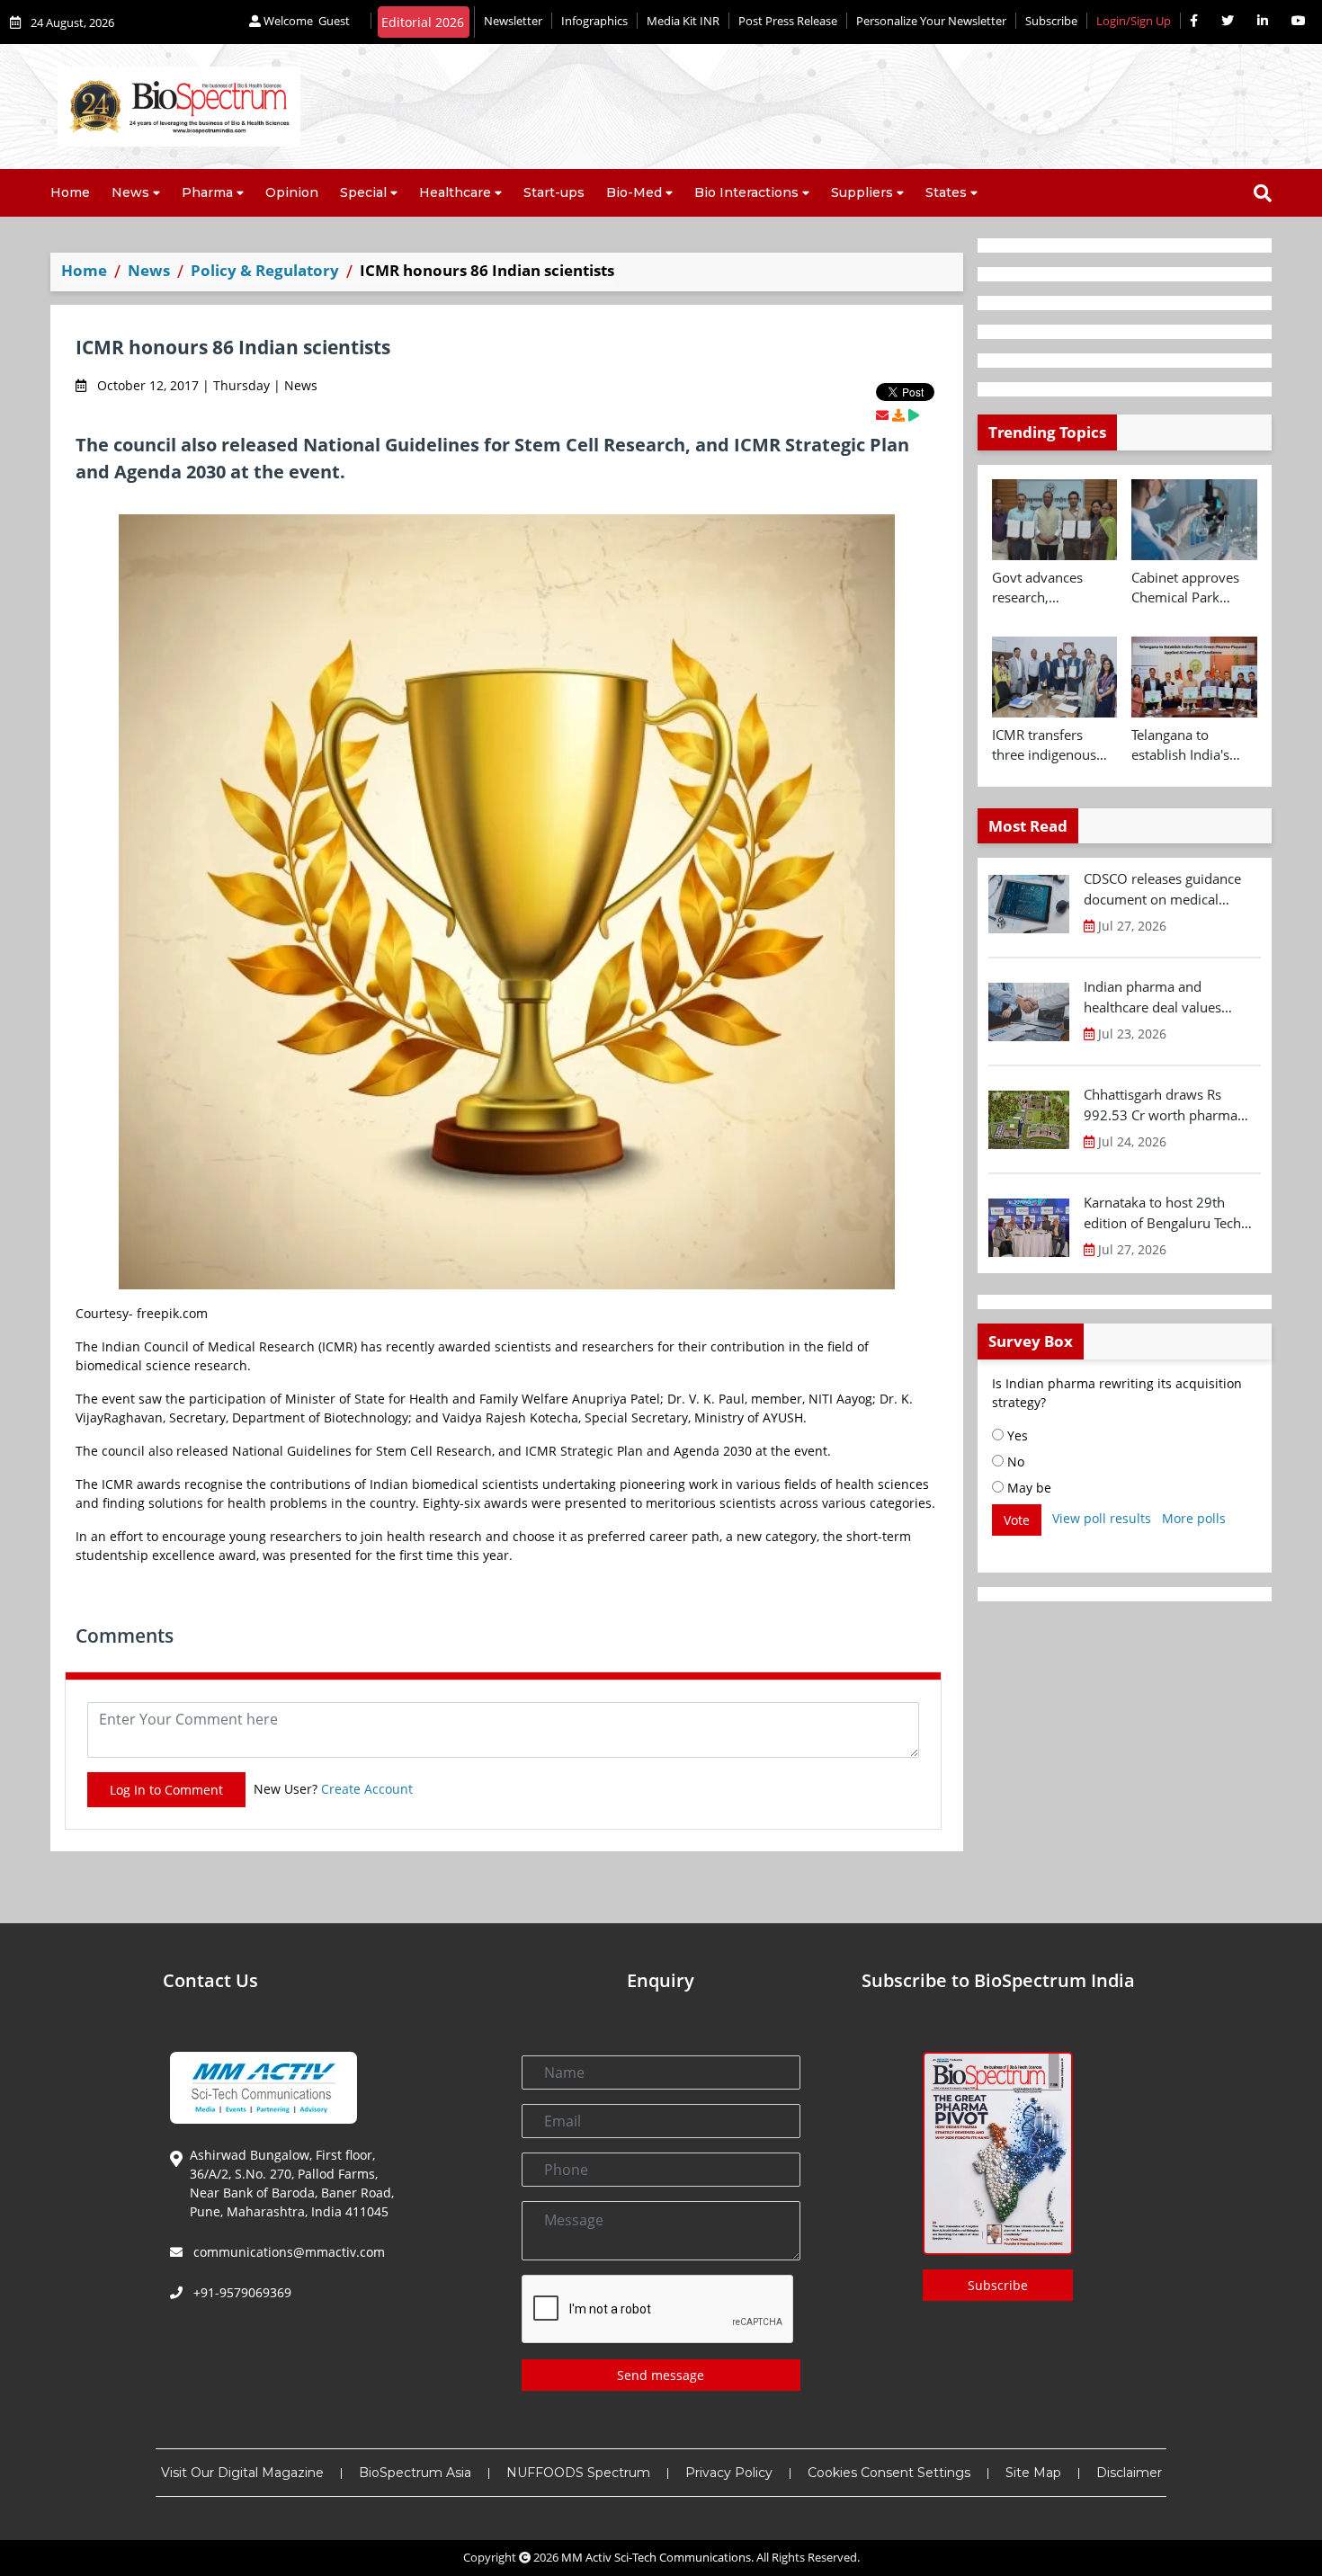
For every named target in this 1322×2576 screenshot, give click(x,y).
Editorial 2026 (423, 22)
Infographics (594, 21)
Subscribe (1051, 21)
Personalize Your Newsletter (931, 21)
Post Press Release (788, 21)
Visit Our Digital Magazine (242, 2473)
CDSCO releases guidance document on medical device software (1162, 889)
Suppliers (862, 192)
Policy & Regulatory (265, 270)
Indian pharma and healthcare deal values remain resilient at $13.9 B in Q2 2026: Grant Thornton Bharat (1170, 997)
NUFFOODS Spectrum (578, 2473)
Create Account (367, 1789)
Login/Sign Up (1134, 21)
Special (363, 192)
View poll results (1102, 1518)
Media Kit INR (683, 21)
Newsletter (513, 21)
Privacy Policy (729, 2473)
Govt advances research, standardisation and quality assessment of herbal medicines (1054, 588)
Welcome (305, 21)
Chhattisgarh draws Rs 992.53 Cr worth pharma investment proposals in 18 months (1168, 1105)
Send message (661, 2375)
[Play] (914, 415)
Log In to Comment (166, 1790)
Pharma (207, 192)
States (946, 192)
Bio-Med (634, 192)
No (1014, 1462)
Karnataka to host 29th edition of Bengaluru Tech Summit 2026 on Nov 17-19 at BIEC (1170, 1213)
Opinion (292, 192)
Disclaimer (1129, 2473)
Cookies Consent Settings (889, 2473)
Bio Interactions (746, 192)
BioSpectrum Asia (415, 2473)
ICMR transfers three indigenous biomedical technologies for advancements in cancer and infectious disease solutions (1047, 745)
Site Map (1033, 2473)
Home (70, 192)
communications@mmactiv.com (287, 2252)
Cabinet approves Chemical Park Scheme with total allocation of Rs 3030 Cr (1187, 588)
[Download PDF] (898, 415)
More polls (1194, 1518)
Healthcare (455, 192)
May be (1027, 1488)
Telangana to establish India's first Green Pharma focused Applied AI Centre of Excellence (1193, 745)
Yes (1016, 1435)
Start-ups (554, 192)
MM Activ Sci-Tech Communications (656, 2557)
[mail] (882, 415)
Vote (1017, 1520)
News (130, 192)
